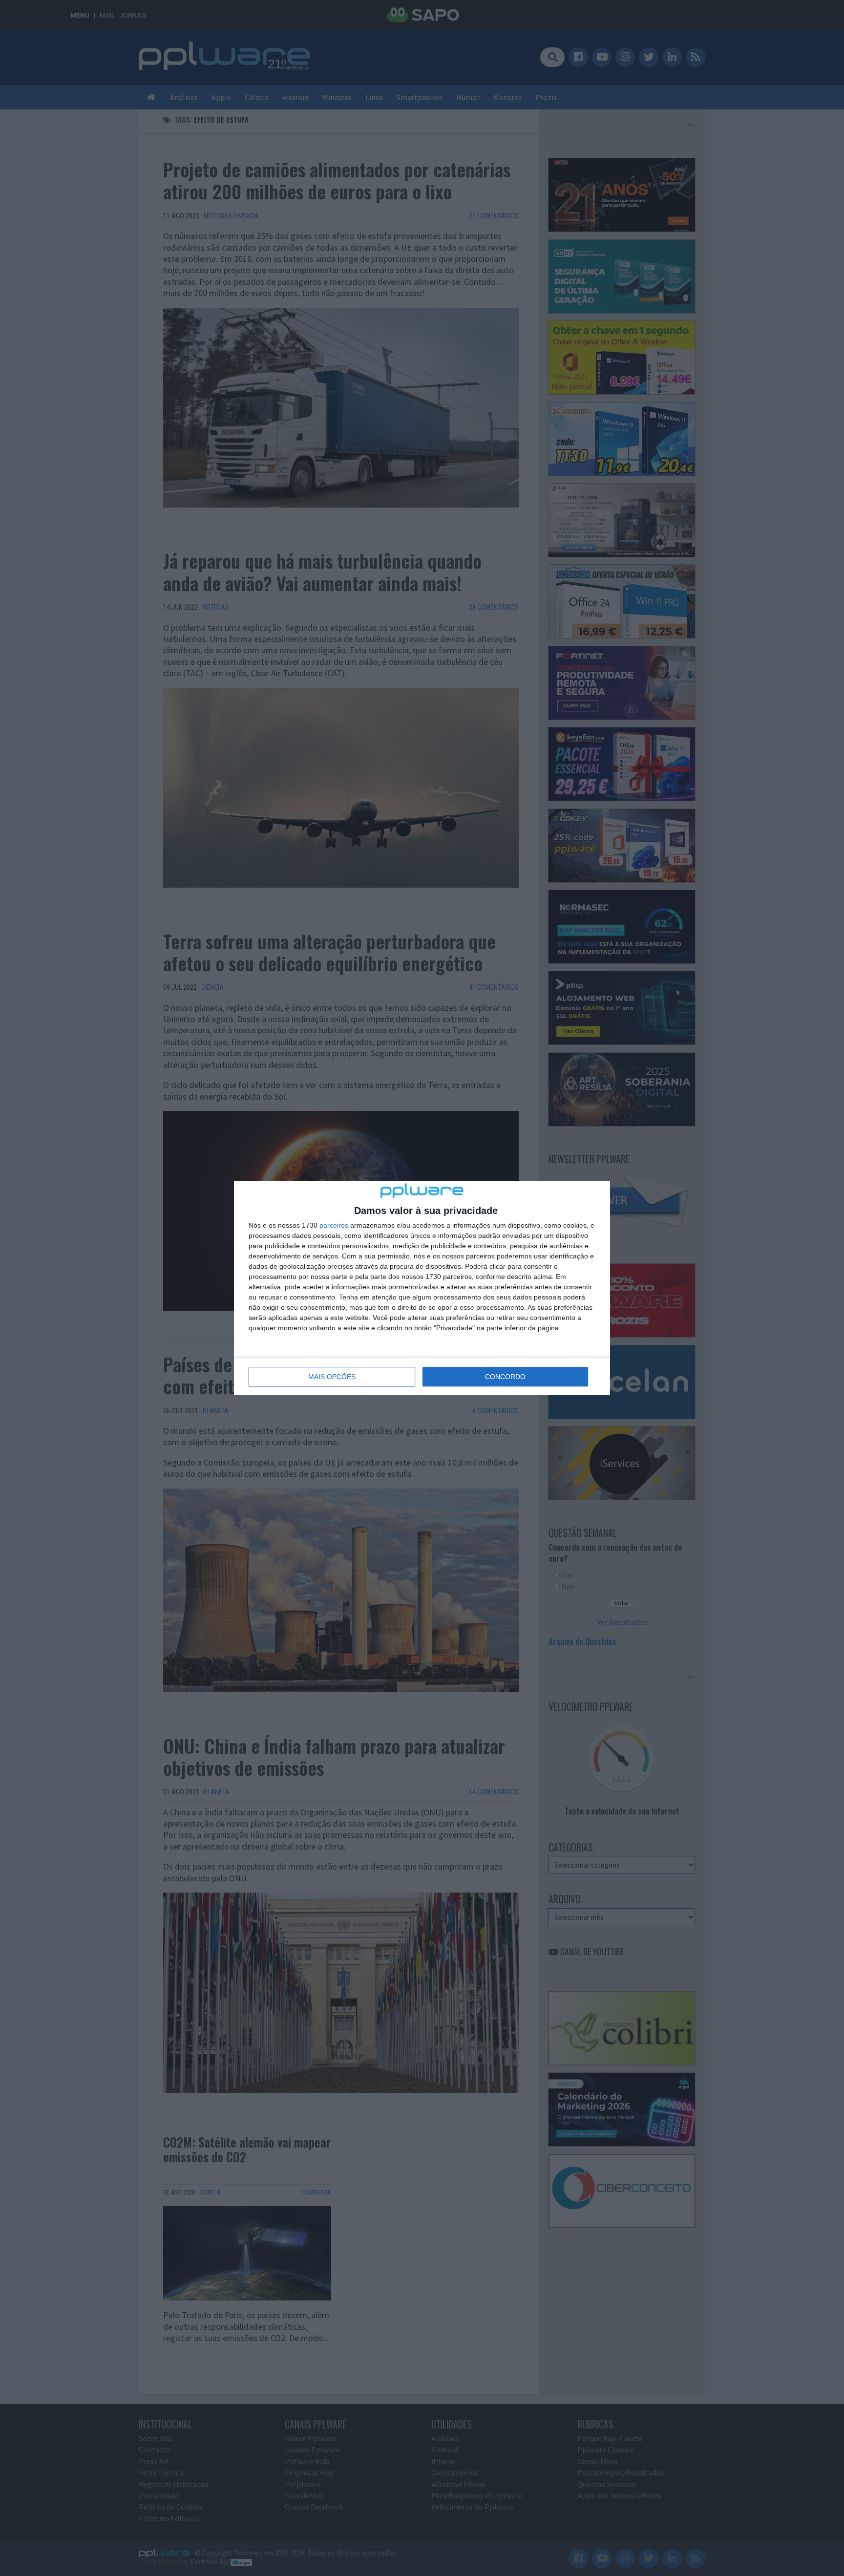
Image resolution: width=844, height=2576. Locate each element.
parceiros (334, 1225)
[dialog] (422, 1288)
